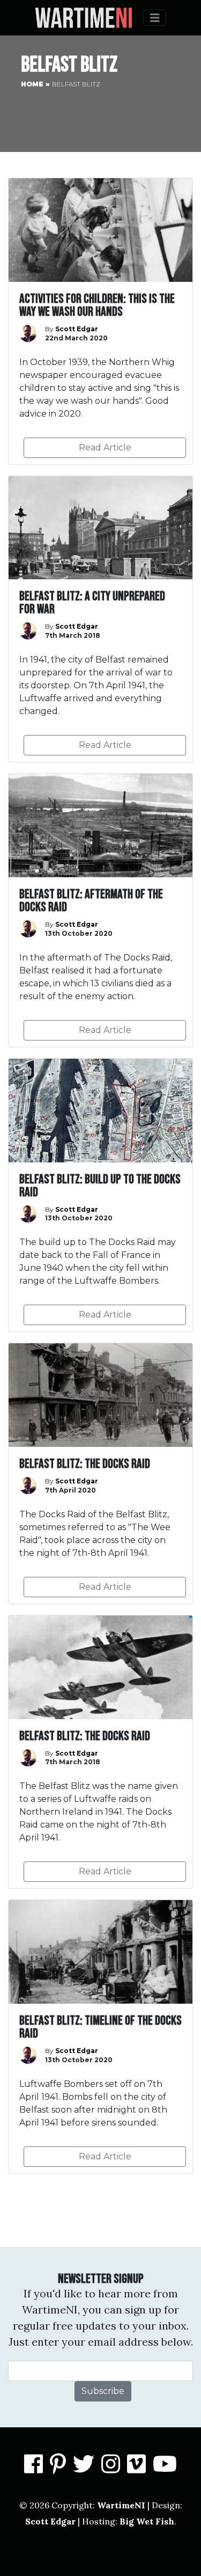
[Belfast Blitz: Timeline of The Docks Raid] (100, 2037)
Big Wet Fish (147, 2521)
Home (32, 84)
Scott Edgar (50, 2521)
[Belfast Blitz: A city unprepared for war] (100, 619)
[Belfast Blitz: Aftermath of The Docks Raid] (100, 910)
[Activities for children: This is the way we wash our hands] (100, 321)
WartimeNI (121, 2505)
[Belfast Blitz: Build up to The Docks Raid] (100, 1195)
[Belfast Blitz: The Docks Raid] (100, 1473)
